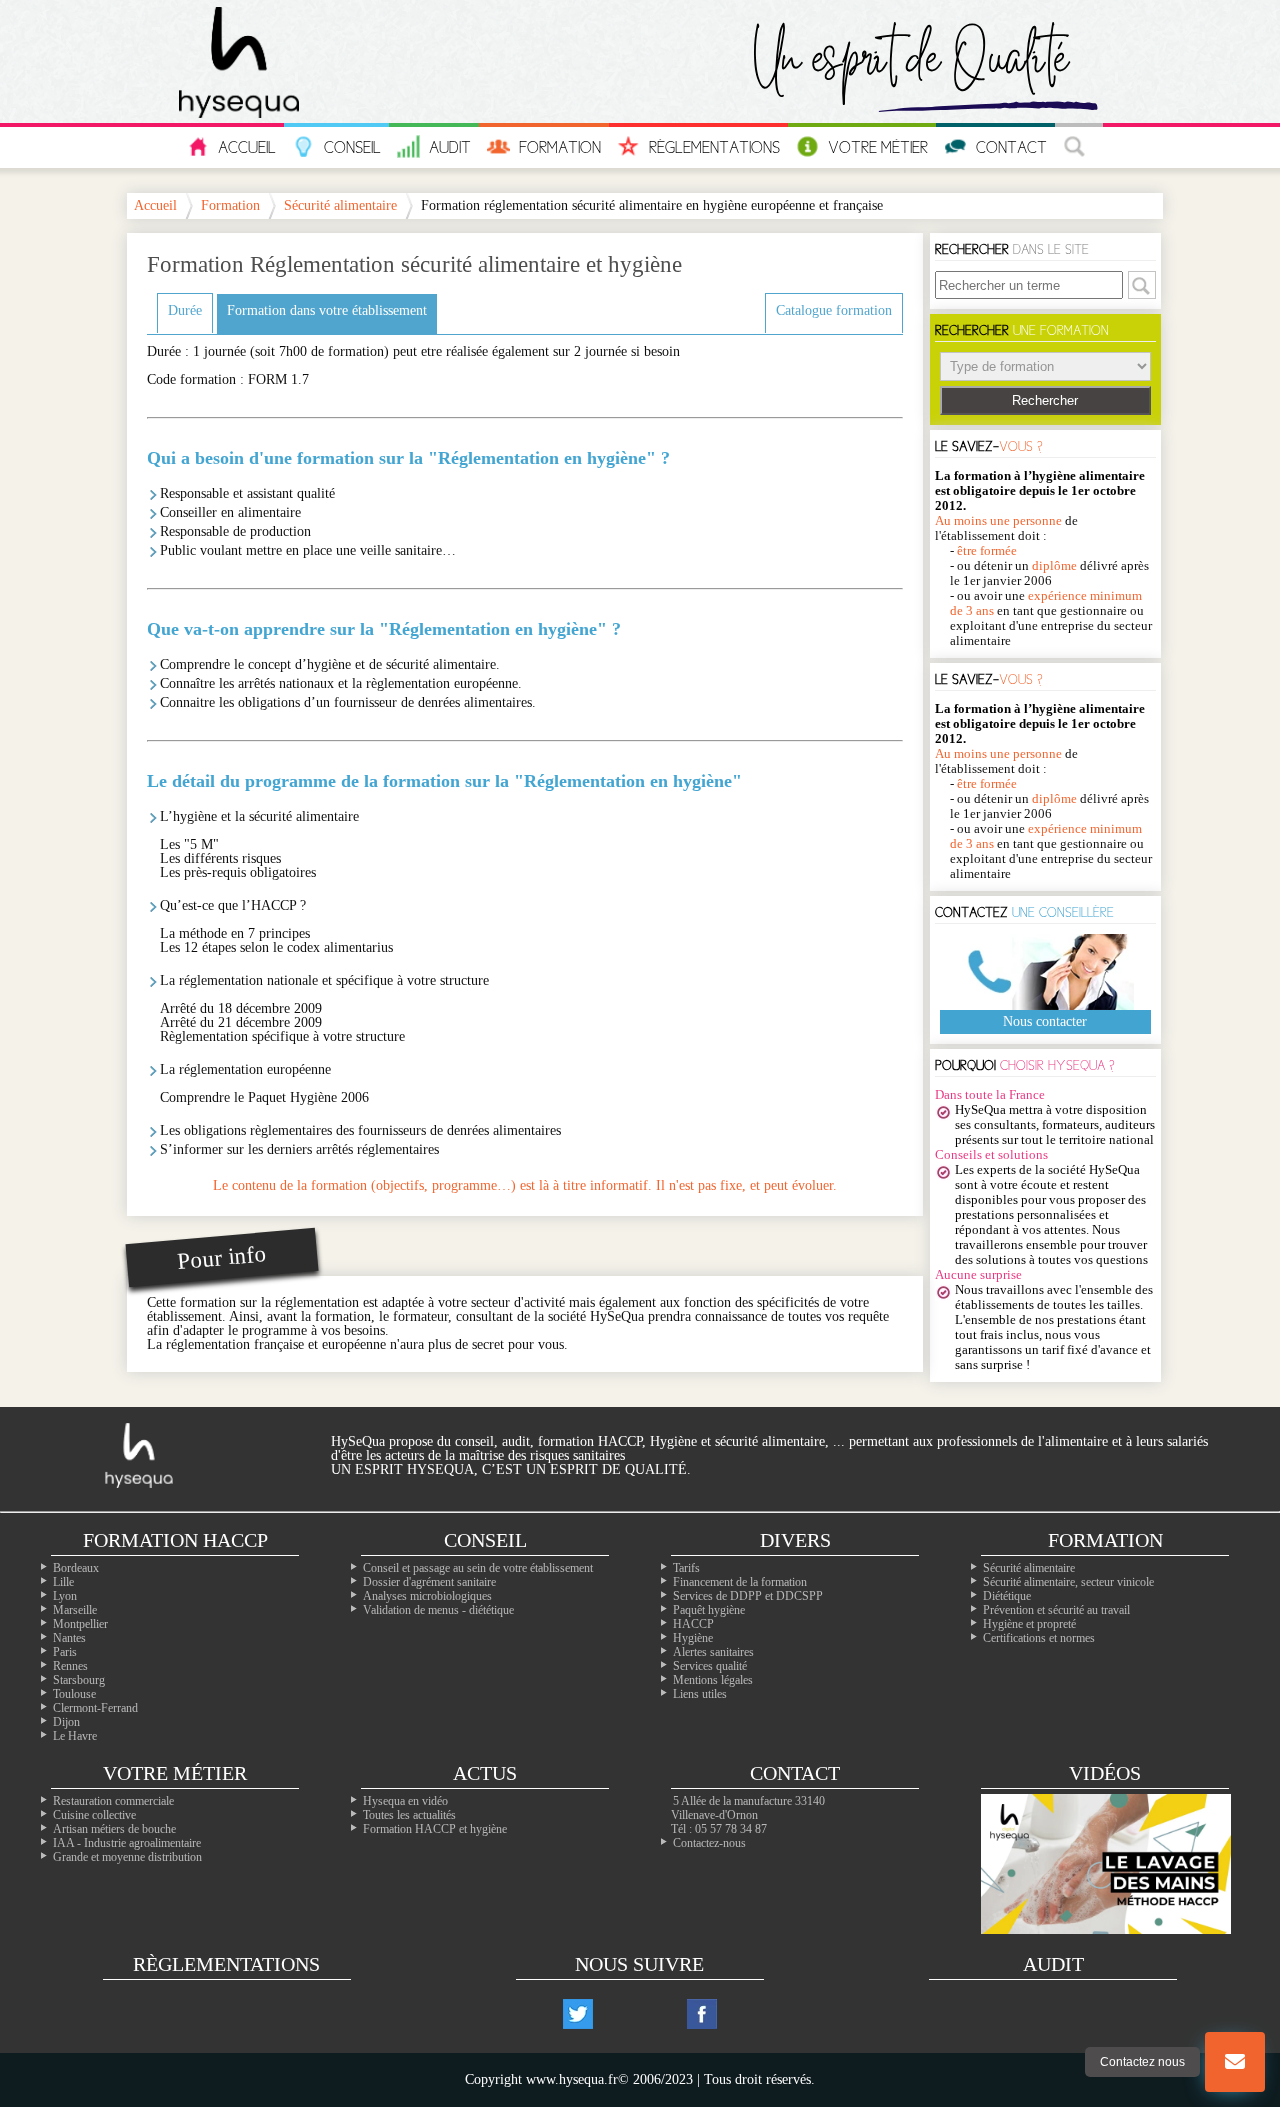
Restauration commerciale (113, 1801)
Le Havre (75, 1736)
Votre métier (175, 1773)
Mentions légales (713, 1680)
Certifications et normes (1039, 1638)
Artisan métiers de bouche (114, 1829)
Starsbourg (79, 1680)
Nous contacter (1045, 1021)
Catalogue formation (834, 310)
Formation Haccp (175, 1540)
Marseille (75, 1610)
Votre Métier (878, 147)
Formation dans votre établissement (327, 310)
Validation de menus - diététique (438, 1610)
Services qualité (710, 1666)
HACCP (693, 1624)
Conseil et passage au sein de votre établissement (478, 1568)
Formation (560, 147)
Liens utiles (700, 1694)
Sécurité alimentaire (340, 206)
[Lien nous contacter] (1235, 2062)
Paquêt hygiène (709, 1610)
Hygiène (693, 1638)
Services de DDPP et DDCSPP (748, 1596)
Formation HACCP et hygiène (435, 1829)
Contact (1011, 147)
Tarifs (686, 1568)
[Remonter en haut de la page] (1235, 1982)
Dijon (66, 1722)
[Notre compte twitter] (578, 2014)
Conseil (352, 147)
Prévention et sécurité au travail (1056, 1610)
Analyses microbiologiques (427, 1596)
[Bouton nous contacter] (1235, 2062)
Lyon (65, 1596)
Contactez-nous (709, 1843)
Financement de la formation (740, 1582)
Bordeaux (76, 1568)
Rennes (70, 1666)
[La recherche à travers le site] (1079, 147)
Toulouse (74, 1694)
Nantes (69, 1638)
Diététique (1007, 1596)
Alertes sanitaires (713, 1652)
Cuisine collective (94, 1815)
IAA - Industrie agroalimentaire (127, 1843)
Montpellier (80, 1624)
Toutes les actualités (409, 1815)
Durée (185, 310)
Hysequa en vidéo (405, 1801)
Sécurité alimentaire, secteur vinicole (1068, 1582)
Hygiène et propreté (1029, 1624)
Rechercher (1045, 400)
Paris (65, 1652)
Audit (450, 147)
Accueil (247, 147)
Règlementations (714, 147)
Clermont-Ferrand (95, 1708)
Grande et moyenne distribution (127, 1857)
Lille (63, 1582)
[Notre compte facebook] (702, 2014)
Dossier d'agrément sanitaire (429, 1582)
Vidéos (1105, 1773)
